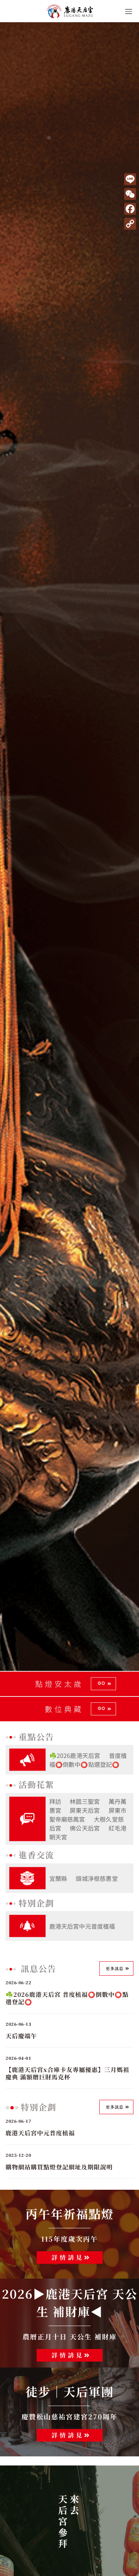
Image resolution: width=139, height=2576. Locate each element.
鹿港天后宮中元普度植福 (82, 1926)
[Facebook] (130, 209)
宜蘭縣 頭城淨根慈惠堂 (84, 1878)
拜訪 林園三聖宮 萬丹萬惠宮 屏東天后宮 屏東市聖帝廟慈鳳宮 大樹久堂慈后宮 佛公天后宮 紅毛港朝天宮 (88, 1819)
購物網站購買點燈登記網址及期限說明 (59, 2167)
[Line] (130, 179)
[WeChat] (130, 194)
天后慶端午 (21, 2036)
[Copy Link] (130, 224)
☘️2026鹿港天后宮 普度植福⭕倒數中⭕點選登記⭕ (88, 1760)
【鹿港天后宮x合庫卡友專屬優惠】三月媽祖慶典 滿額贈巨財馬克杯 (67, 2073)
